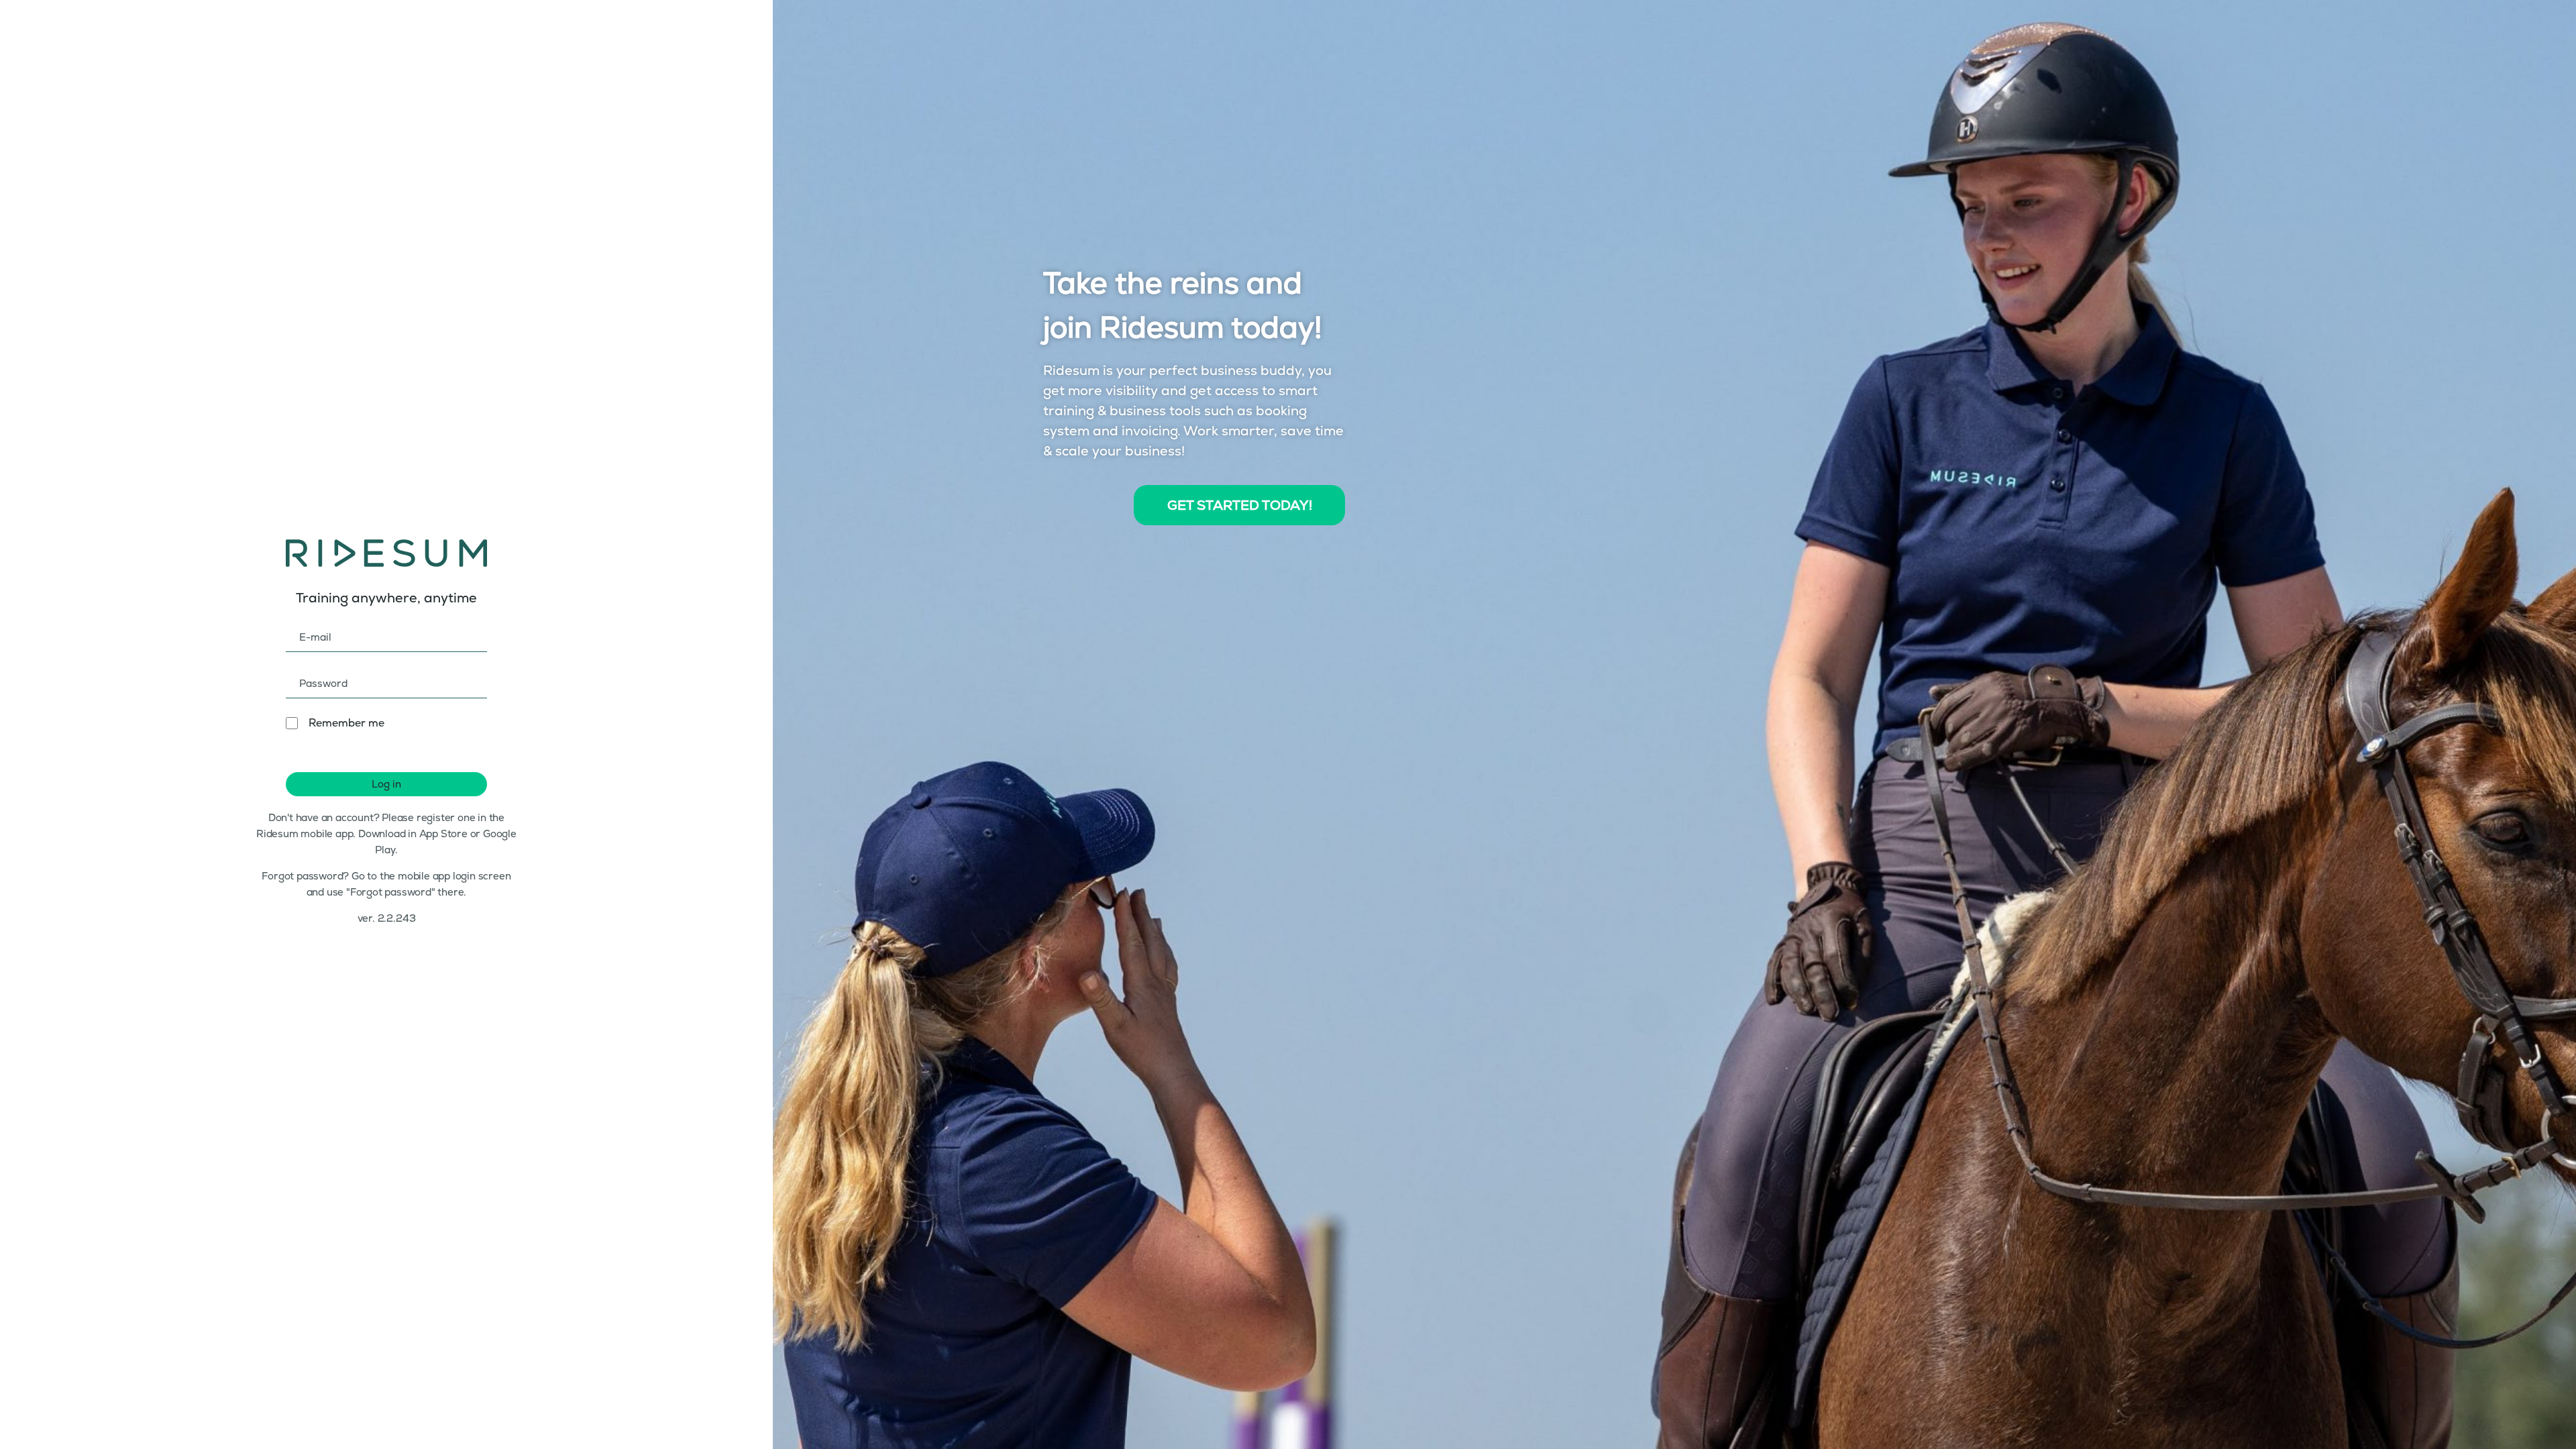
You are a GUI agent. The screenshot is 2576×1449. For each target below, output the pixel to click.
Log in (386, 784)
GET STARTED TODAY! (1240, 505)
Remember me (346, 723)
